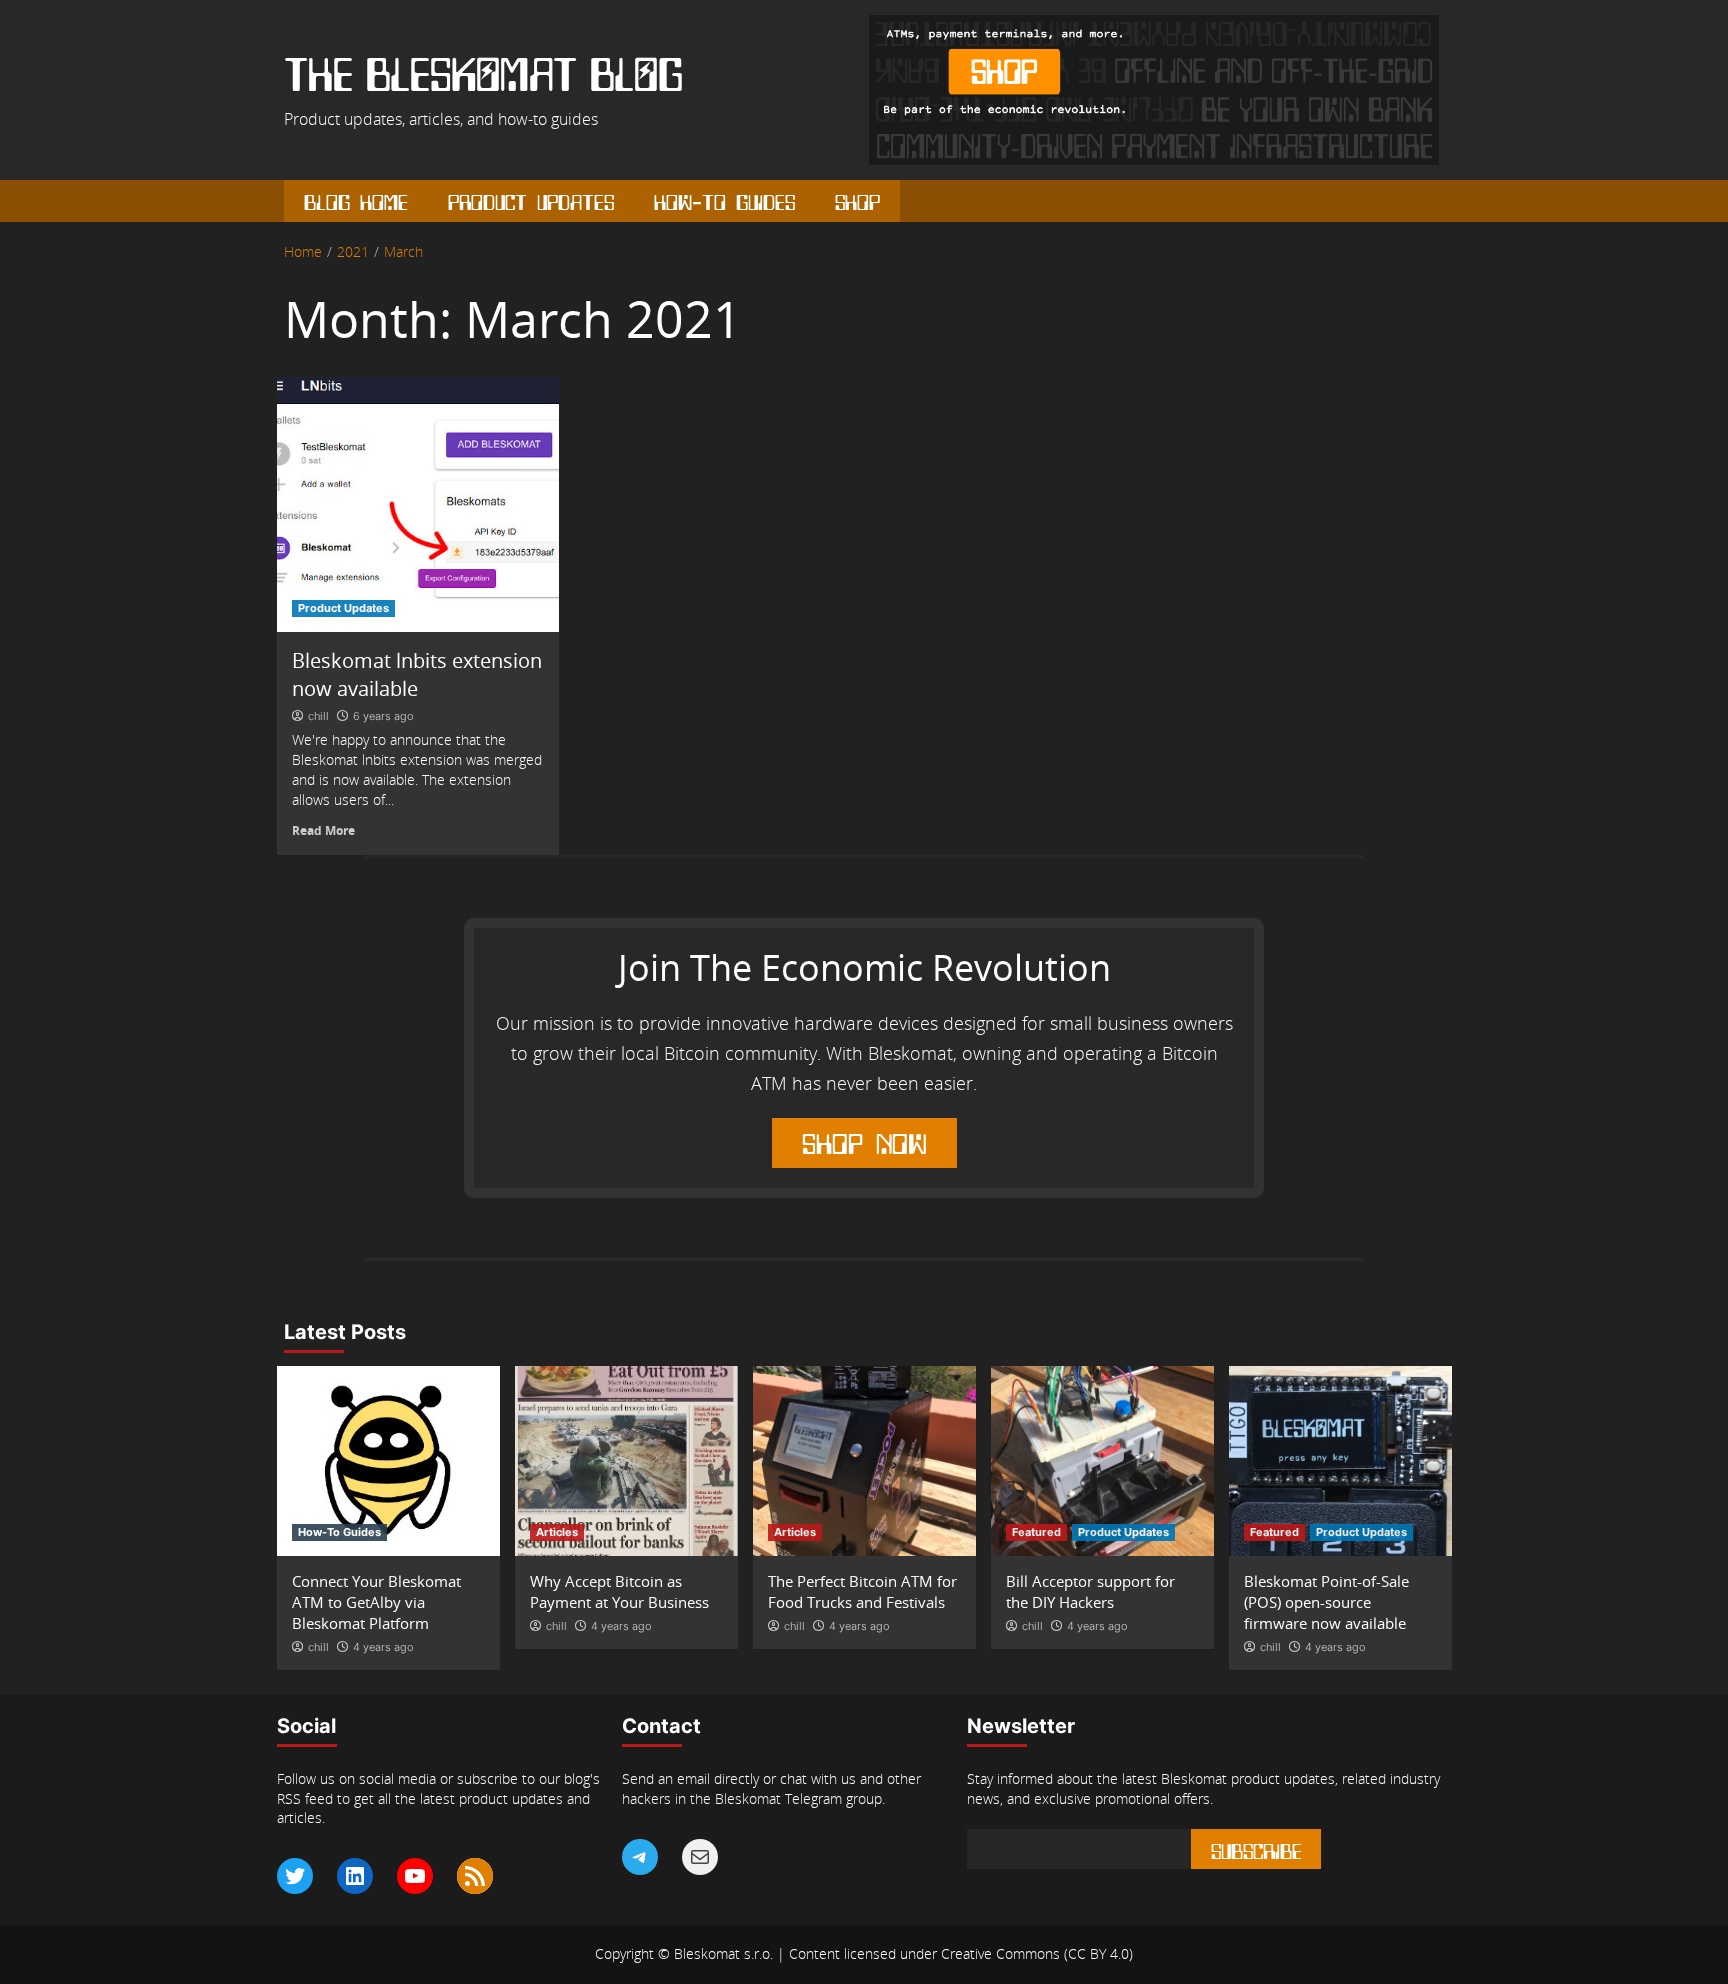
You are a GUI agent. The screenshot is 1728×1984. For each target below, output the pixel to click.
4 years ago (383, 1647)
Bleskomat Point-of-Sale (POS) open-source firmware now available (1326, 1602)
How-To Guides (724, 200)
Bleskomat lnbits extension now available (417, 674)
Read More (323, 830)
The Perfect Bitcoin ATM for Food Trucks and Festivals (862, 1591)
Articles (557, 1532)
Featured (1036, 1532)
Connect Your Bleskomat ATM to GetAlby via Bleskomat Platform (376, 1602)
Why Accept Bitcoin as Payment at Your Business (619, 1591)
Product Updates (531, 200)
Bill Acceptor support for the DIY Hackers (1090, 1591)
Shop (857, 200)
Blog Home (356, 200)
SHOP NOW (864, 1140)
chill (318, 716)
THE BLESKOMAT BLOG (483, 77)
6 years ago (383, 716)
